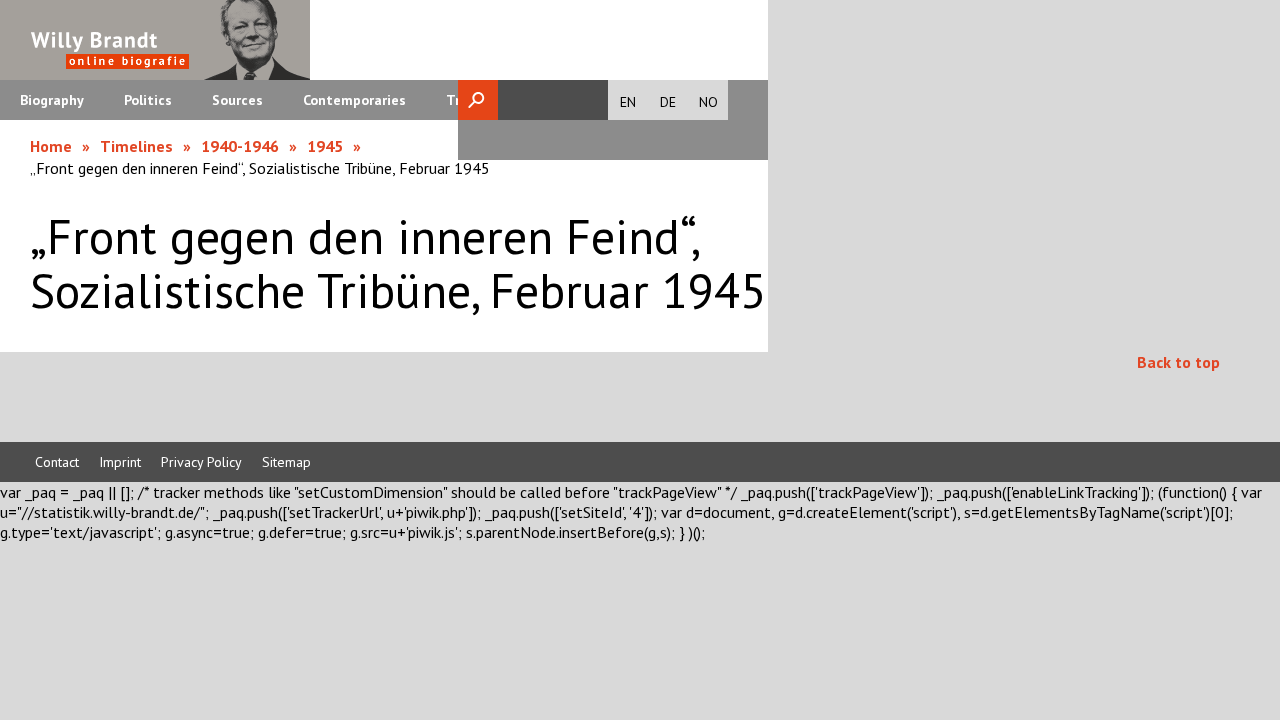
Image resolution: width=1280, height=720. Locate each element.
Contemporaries (354, 100)
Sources (237, 100)
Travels (470, 100)
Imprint (120, 462)
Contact (57, 462)
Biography (52, 100)
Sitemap (286, 462)
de (668, 102)
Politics (148, 100)
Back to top (1178, 362)
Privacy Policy (201, 462)
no (708, 102)
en (628, 102)
